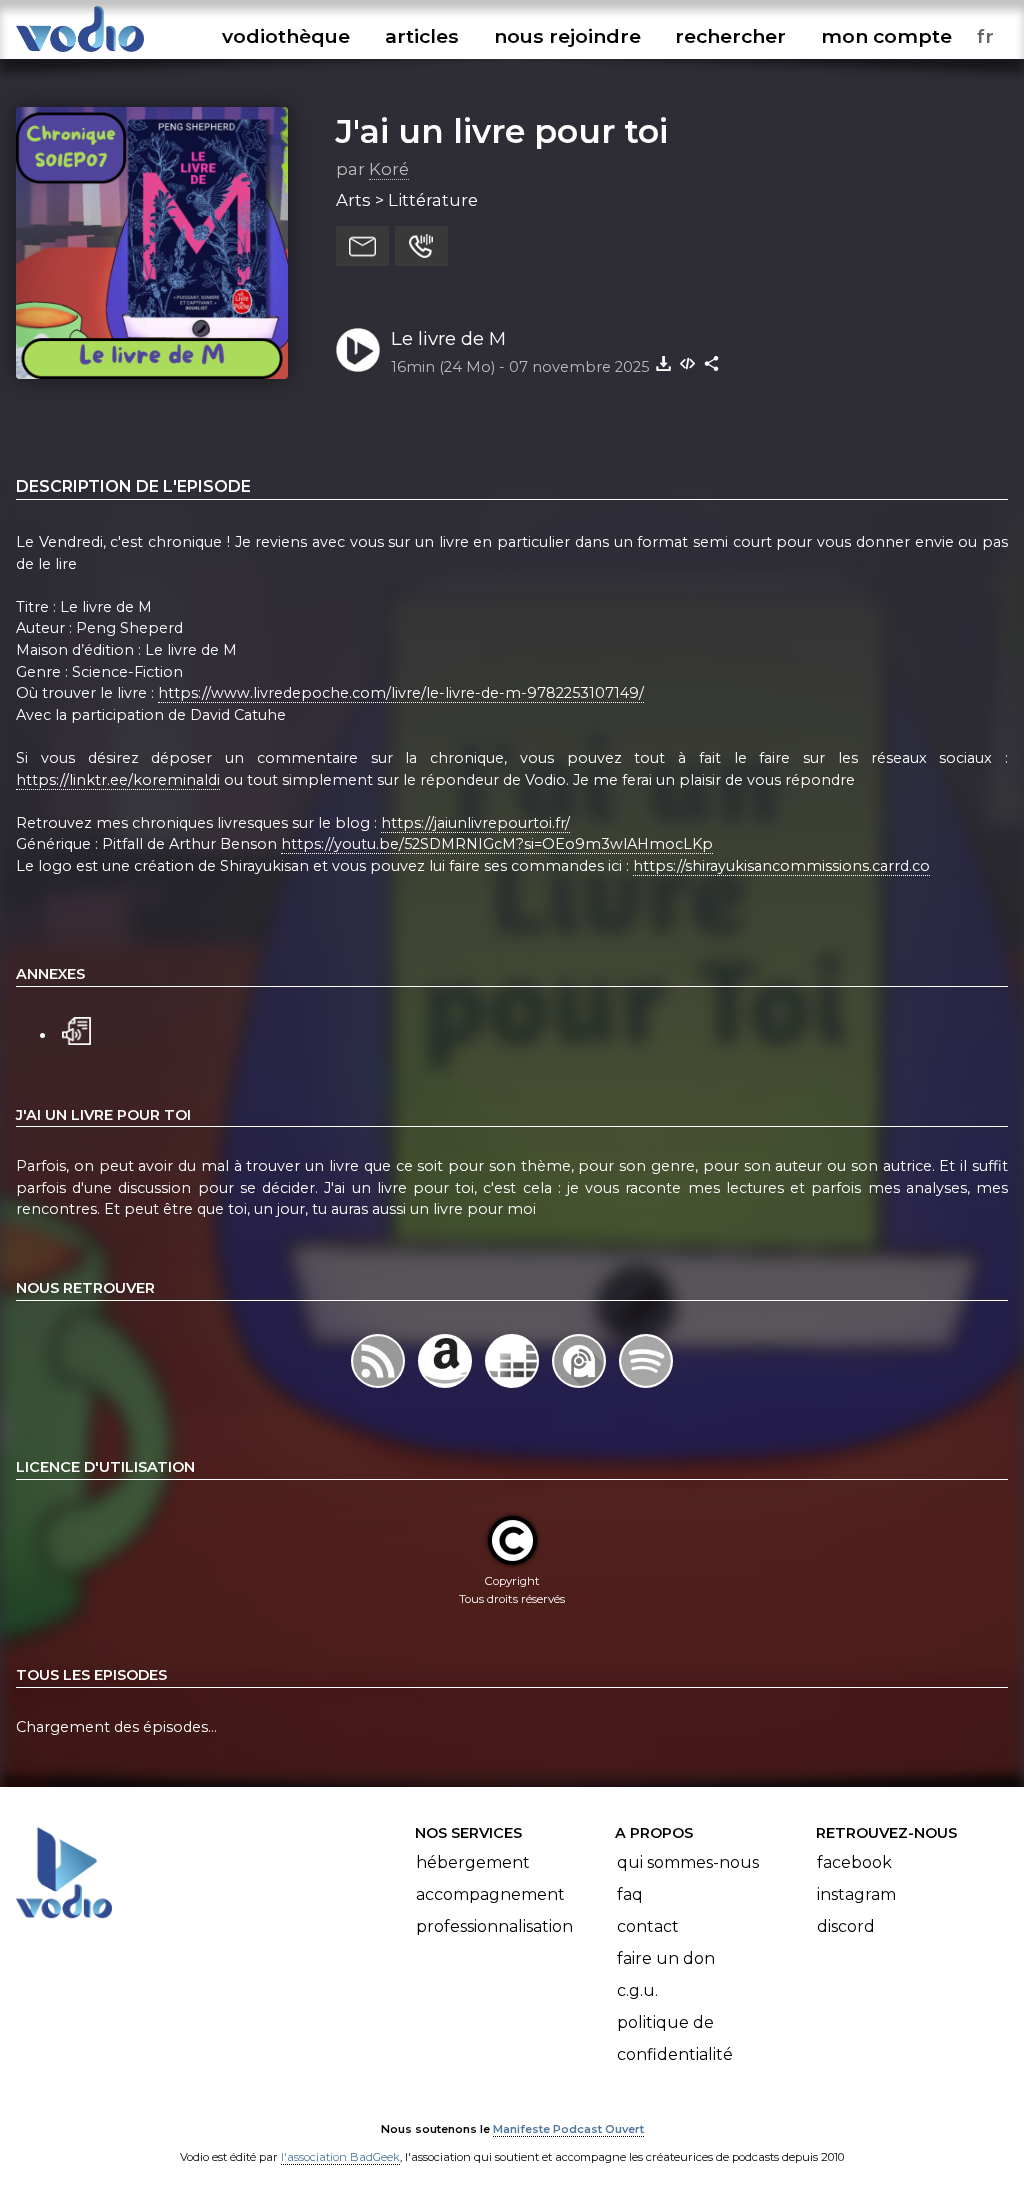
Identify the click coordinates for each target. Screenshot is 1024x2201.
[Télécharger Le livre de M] (664, 363)
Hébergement (473, 1862)
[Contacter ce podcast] (362, 246)
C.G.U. (637, 1990)
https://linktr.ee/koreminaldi (118, 780)
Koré (389, 169)
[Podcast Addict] (581, 1388)
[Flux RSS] (379, 1388)
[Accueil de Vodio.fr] (80, 52)
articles (422, 36)
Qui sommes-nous (688, 1862)
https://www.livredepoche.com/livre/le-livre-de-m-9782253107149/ (401, 693)
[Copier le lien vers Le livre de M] (712, 363)
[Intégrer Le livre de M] (688, 363)
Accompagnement (490, 1894)
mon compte (886, 36)
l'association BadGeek (340, 2157)
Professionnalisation (494, 1926)
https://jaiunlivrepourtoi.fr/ (475, 823)
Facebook (854, 1862)
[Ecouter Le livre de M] (358, 350)
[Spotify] (646, 1388)
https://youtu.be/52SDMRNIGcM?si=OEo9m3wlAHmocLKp (497, 844)
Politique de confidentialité (675, 2038)
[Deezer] (513, 1388)
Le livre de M (448, 338)
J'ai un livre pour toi (502, 131)
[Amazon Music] (446, 1388)
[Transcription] (76, 1029)
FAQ (630, 1894)
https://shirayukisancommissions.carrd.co (781, 866)
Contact (648, 1926)
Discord (846, 1926)
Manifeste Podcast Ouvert (568, 2129)
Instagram (856, 1894)
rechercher (730, 36)
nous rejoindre (567, 36)
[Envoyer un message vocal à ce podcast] (421, 246)
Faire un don (666, 1958)
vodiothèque (286, 36)
